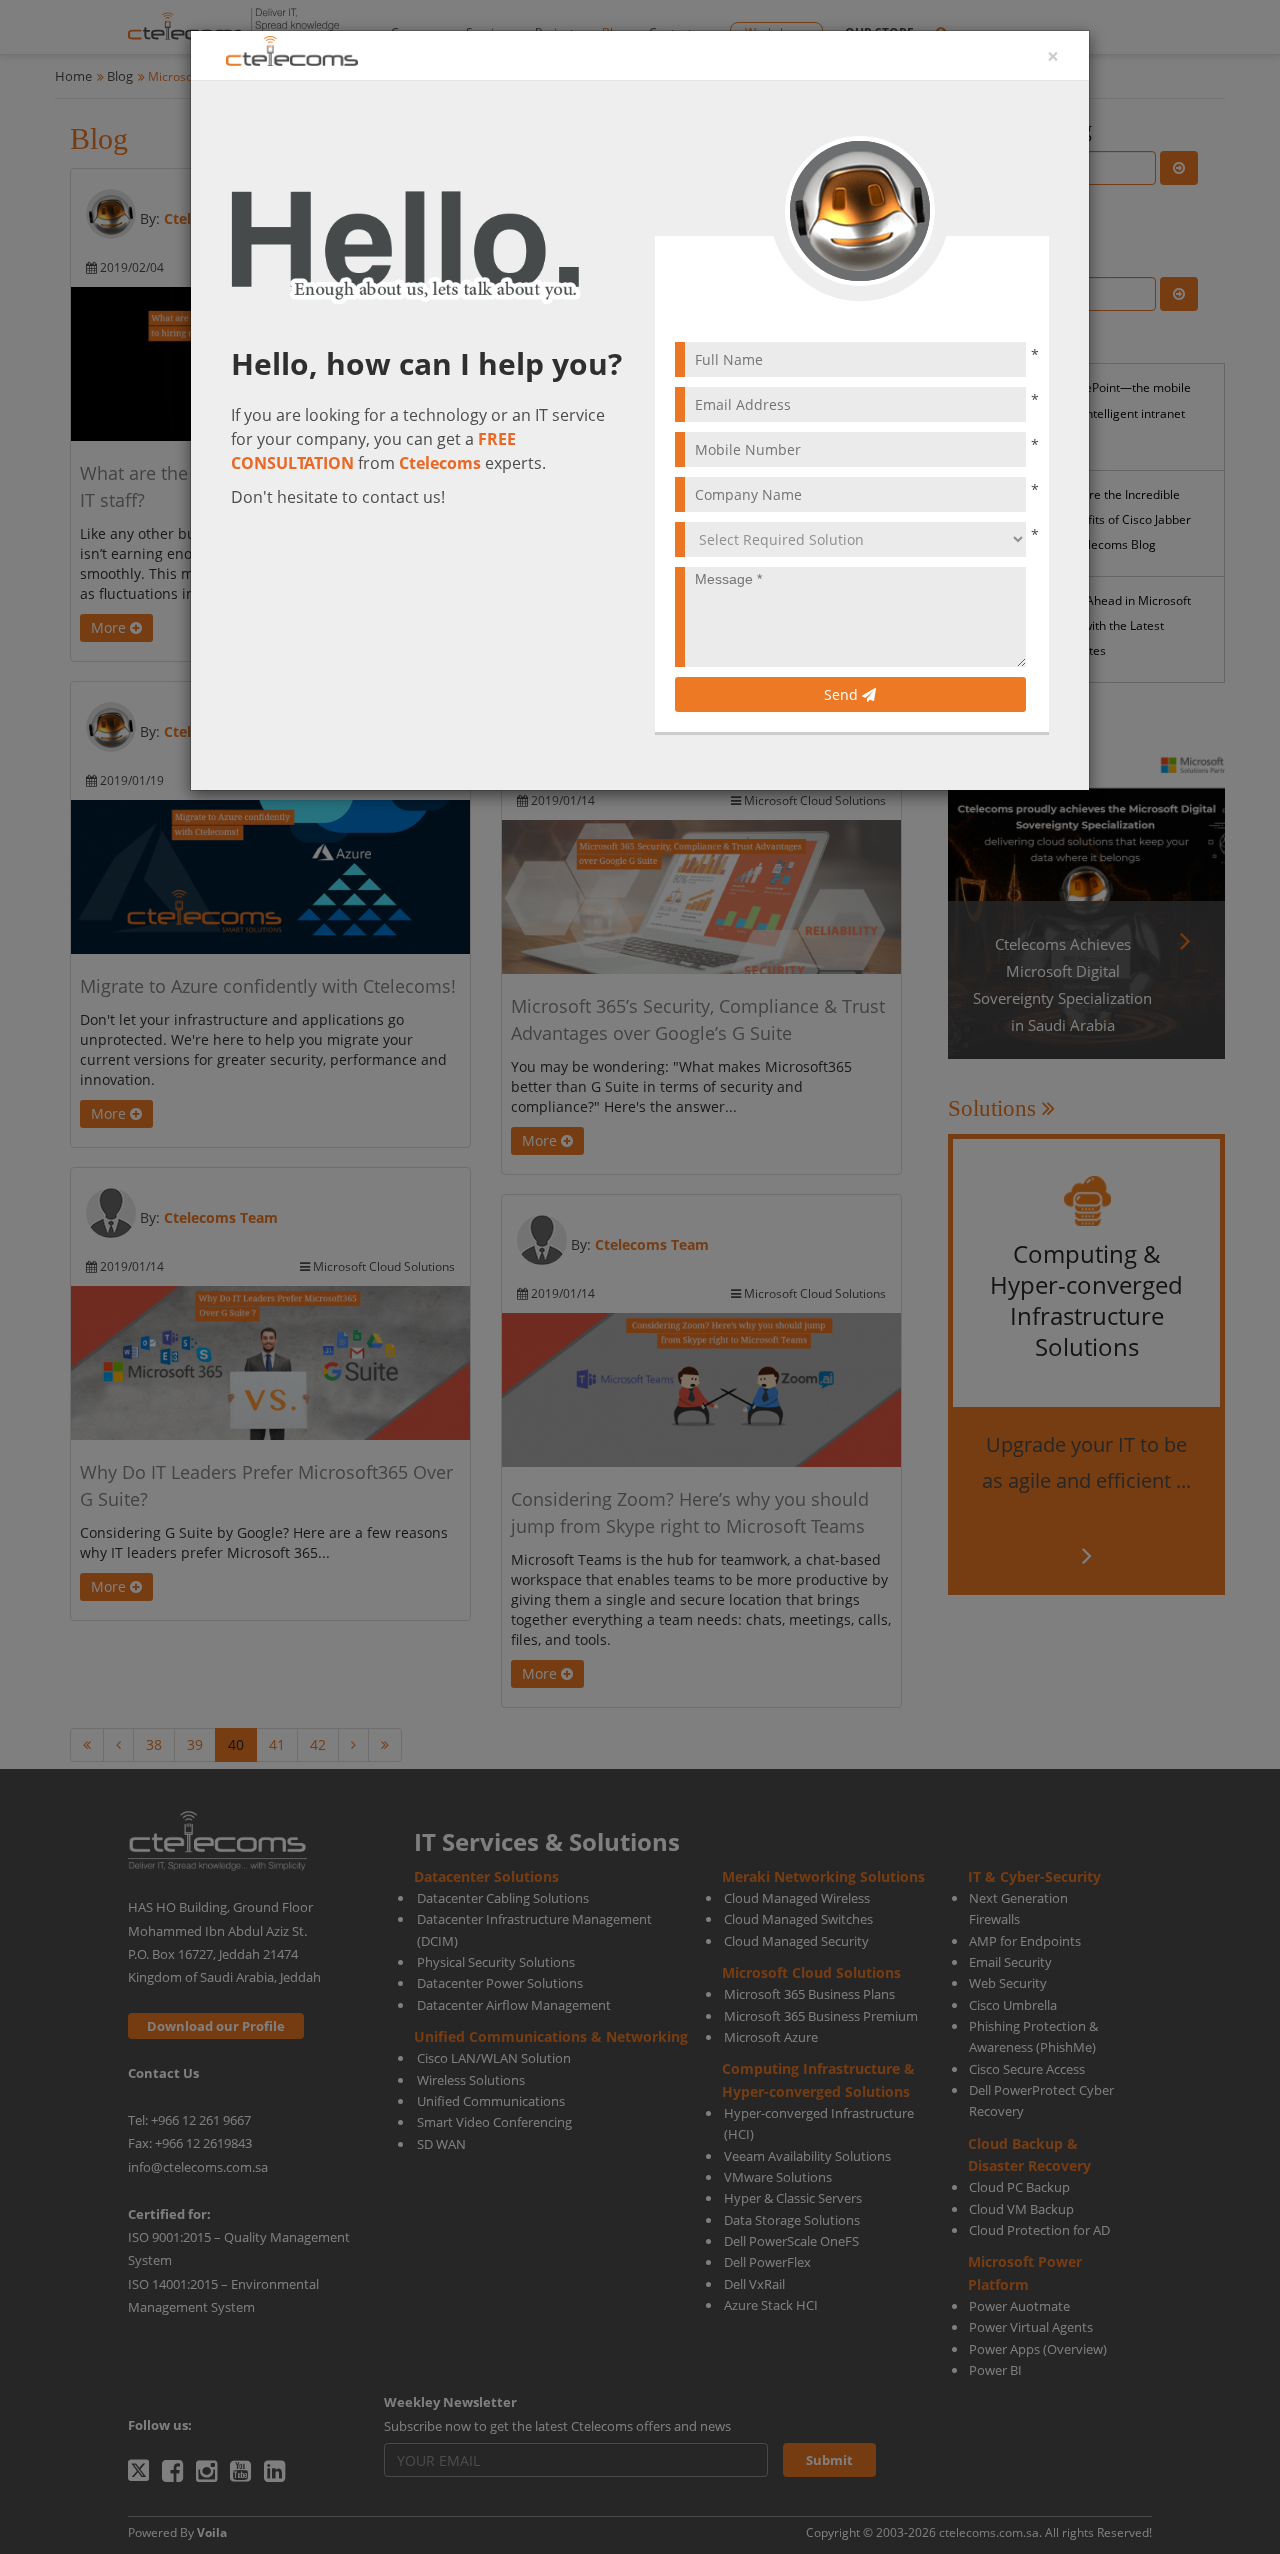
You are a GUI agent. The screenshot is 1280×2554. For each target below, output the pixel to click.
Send (843, 694)
